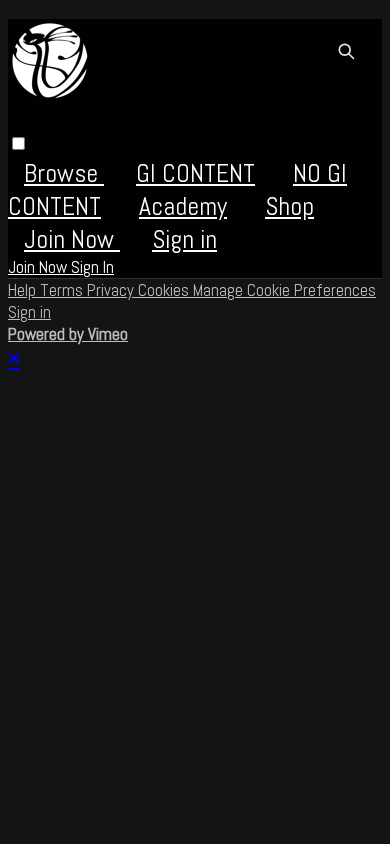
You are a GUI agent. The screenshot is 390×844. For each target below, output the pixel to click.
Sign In (92, 267)
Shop (289, 206)
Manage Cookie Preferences (284, 290)
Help (24, 290)
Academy (183, 206)
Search (346, 51)
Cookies (165, 290)
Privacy (112, 290)
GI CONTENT (195, 173)
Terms (63, 290)
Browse (64, 173)
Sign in (184, 239)
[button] (18, 143)
